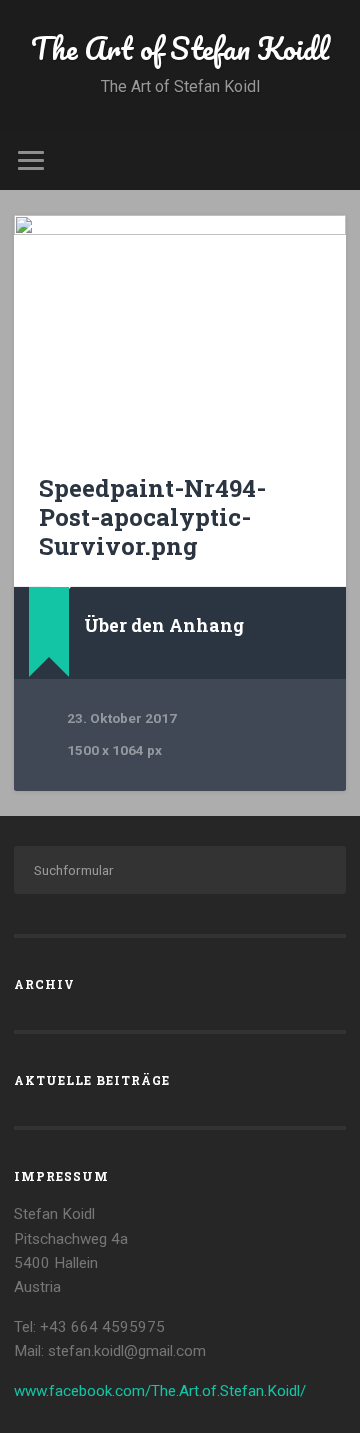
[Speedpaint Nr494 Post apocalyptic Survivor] (179, 332)
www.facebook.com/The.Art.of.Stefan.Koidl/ (160, 1391)
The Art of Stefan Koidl (180, 48)
